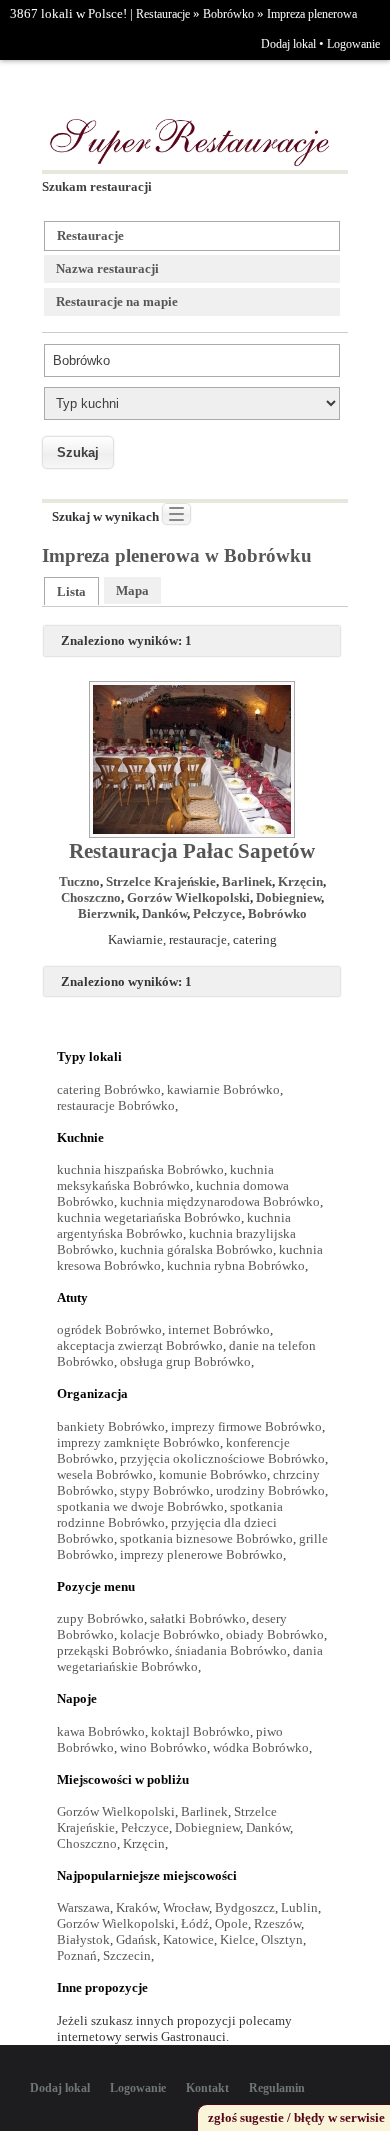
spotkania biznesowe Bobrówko (206, 1538)
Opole (231, 1923)
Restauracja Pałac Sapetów (192, 851)
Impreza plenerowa (312, 14)
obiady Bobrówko (275, 1634)
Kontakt (207, 2088)
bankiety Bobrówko (111, 1426)
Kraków (136, 1907)
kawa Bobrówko (101, 1731)
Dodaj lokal (288, 44)
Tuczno (79, 881)
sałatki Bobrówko (198, 1618)
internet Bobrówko (219, 1329)
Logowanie (353, 44)
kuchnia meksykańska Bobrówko (165, 1177)
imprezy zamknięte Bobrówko (138, 1442)
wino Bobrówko (163, 1747)
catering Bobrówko (109, 1089)
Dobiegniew (288, 897)
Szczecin (127, 1955)
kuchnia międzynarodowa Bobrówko (220, 1201)
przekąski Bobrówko (113, 1650)
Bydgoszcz (245, 1907)
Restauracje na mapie (117, 301)
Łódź (195, 1923)
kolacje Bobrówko (170, 1634)
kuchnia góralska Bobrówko (196, 1249)
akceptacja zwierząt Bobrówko (140, 1345)
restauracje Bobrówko (116, 1105)
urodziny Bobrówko (270, 1490)
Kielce (237, 1939)
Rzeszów (277, 1923)
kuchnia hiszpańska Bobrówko (140, 1169)
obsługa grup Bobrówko (185, 1361)
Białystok (83, 1939)
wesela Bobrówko (105, 1474)
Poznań (77, 1955)
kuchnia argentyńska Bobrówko (174, 1225)
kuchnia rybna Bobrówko (236, 1265)
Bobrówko (228, 14)
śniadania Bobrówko (231, 1650)
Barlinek (247, 881)
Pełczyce (217, 913)
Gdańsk (136, 1939)
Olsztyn (282, 1939)
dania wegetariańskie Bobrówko (190, 1658)
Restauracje (163, 14)
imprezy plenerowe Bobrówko (201, 1554)
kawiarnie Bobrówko (223, 1089)
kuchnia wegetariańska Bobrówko (149, 1217)
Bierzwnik (107, 913)
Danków (164, 913)
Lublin (299, 1907)
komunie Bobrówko (213, 1474)
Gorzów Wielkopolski (188, 897)
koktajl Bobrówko (200, 1731)
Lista (71, 591)
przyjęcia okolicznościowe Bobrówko (222, 1458)
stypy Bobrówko (165, 1490)
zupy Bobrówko (100, 1618)
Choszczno (91, 897)
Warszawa (83, 1907)
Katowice (188, 1939)
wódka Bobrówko (261, 1747)
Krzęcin (300, 881)
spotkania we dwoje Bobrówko (140, 1506)
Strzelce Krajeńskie (161, 881)
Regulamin (277, 2088)
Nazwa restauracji (107, 268)
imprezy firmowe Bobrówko (246, 1426)
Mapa (132, 590)
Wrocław (186, 1907)
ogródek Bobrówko (109, 1329)
